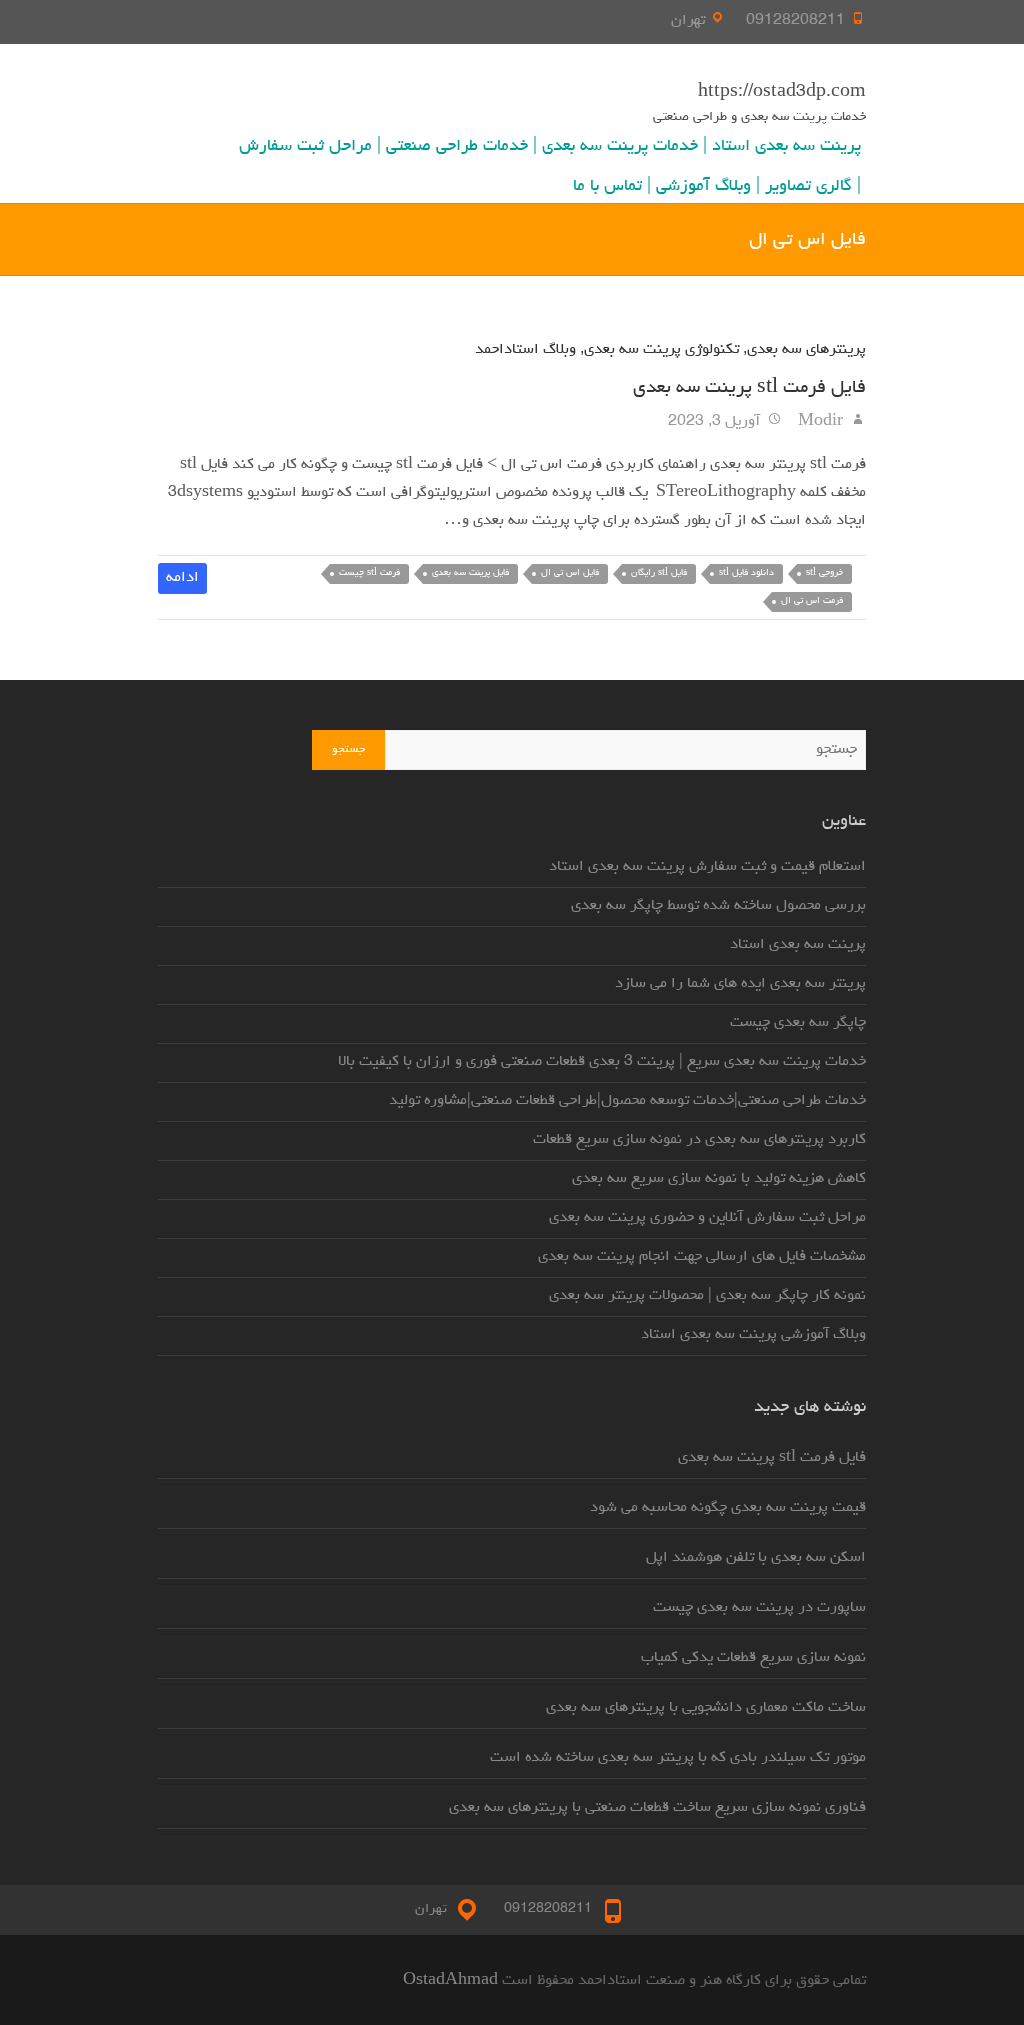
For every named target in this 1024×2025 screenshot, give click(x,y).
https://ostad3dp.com (782, 93)
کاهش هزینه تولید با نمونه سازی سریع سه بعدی (719, 1179)
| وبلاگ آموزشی (708, 187)
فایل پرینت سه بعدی (470, 573)
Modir (822, 422)
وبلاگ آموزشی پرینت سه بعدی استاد (753, 1335)
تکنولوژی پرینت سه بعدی (661, 350)
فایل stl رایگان (659, 573)
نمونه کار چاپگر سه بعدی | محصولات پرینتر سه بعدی (707, 1296)
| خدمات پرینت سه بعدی (624, 147)
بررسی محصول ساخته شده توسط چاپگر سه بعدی (718, 906)
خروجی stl (824, 573)
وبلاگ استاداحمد (525, 350)
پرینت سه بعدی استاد (786, 147)
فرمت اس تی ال (812, 601)
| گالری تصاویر (813, 187)
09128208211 (795, 21)
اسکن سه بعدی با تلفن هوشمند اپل (756, 1558)
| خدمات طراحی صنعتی (461, 147)
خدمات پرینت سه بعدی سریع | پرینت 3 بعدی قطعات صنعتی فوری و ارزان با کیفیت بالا (602, 1062)
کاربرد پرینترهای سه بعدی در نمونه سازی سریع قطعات (699, 1140)
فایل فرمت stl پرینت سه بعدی (749, 388)
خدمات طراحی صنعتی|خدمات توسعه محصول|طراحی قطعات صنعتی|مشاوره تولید (627, 1101)
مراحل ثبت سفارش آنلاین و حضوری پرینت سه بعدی (707, 1218)
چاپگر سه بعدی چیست (798, 1023)
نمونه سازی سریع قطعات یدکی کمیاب (753, 1658)
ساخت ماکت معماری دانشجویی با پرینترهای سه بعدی (706, 1708)
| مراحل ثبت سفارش (310, 147)
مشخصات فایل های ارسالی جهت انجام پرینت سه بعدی (702, 1257)
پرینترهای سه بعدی (806, 350)
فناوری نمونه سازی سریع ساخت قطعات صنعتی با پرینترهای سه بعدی (657, 1808)
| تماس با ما (612, 187)
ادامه (182, 578)
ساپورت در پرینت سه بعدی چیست (759, 1608)
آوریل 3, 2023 (716, 422)
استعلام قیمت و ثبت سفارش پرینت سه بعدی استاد (707, 867)
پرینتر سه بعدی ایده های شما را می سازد (740, 984)
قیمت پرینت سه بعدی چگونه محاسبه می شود (728, 1508)
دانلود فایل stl (746, 573)
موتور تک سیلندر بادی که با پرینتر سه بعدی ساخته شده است (678, 1758)
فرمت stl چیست (369, 573)
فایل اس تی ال (570, 573)
